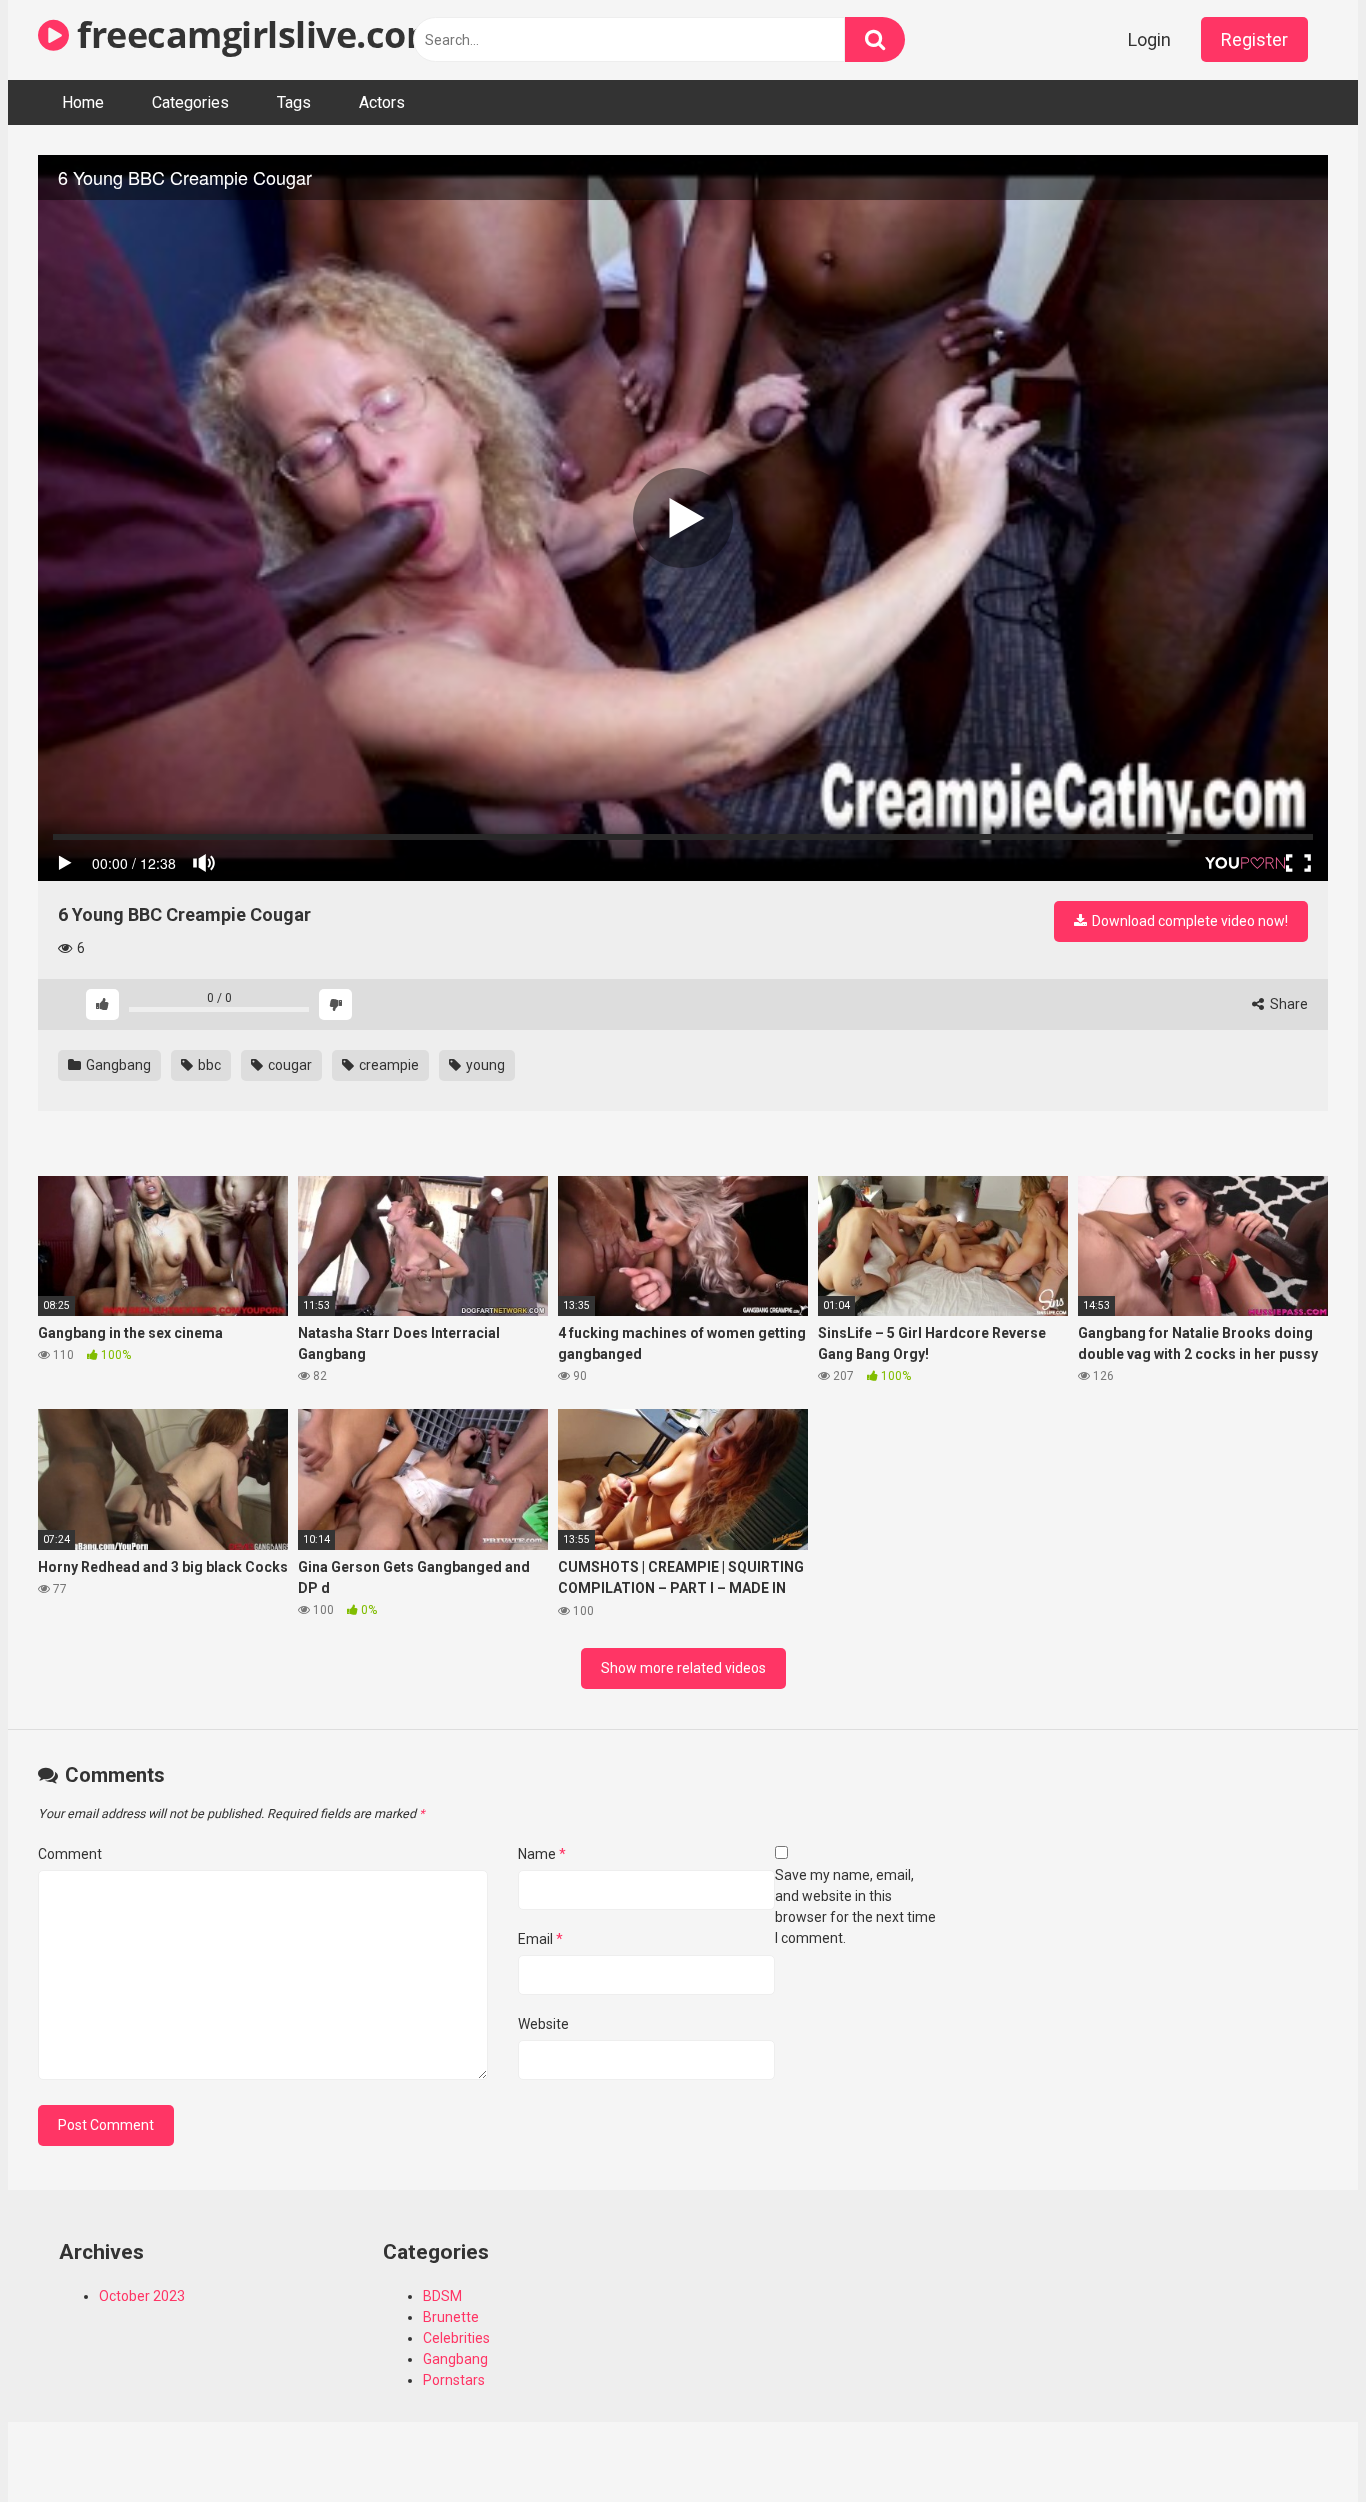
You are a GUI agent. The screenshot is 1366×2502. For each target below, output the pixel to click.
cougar (288, 1065)
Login (1149, 39)
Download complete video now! (1188, 921)
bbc (208, 1065)
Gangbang (117, 1065)
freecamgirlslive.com (254, 34)
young (484, 1065)
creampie (387, 1065)
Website (543, 2024)
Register (1254, 39)
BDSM (442, 2296)
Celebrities (456, 2338)
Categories (190, 102)
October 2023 (142, 2296)
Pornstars (454, 2380)
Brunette (451, 2317)
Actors (382, 102)
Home (83, 102)
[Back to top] (1299, 2441)
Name (542, 1854)
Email (540, 1939)
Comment (70, 1854)
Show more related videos (683, 1668)
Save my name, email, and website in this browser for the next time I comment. (855, 1906)
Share (1287, 1004)
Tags (294, 102)
